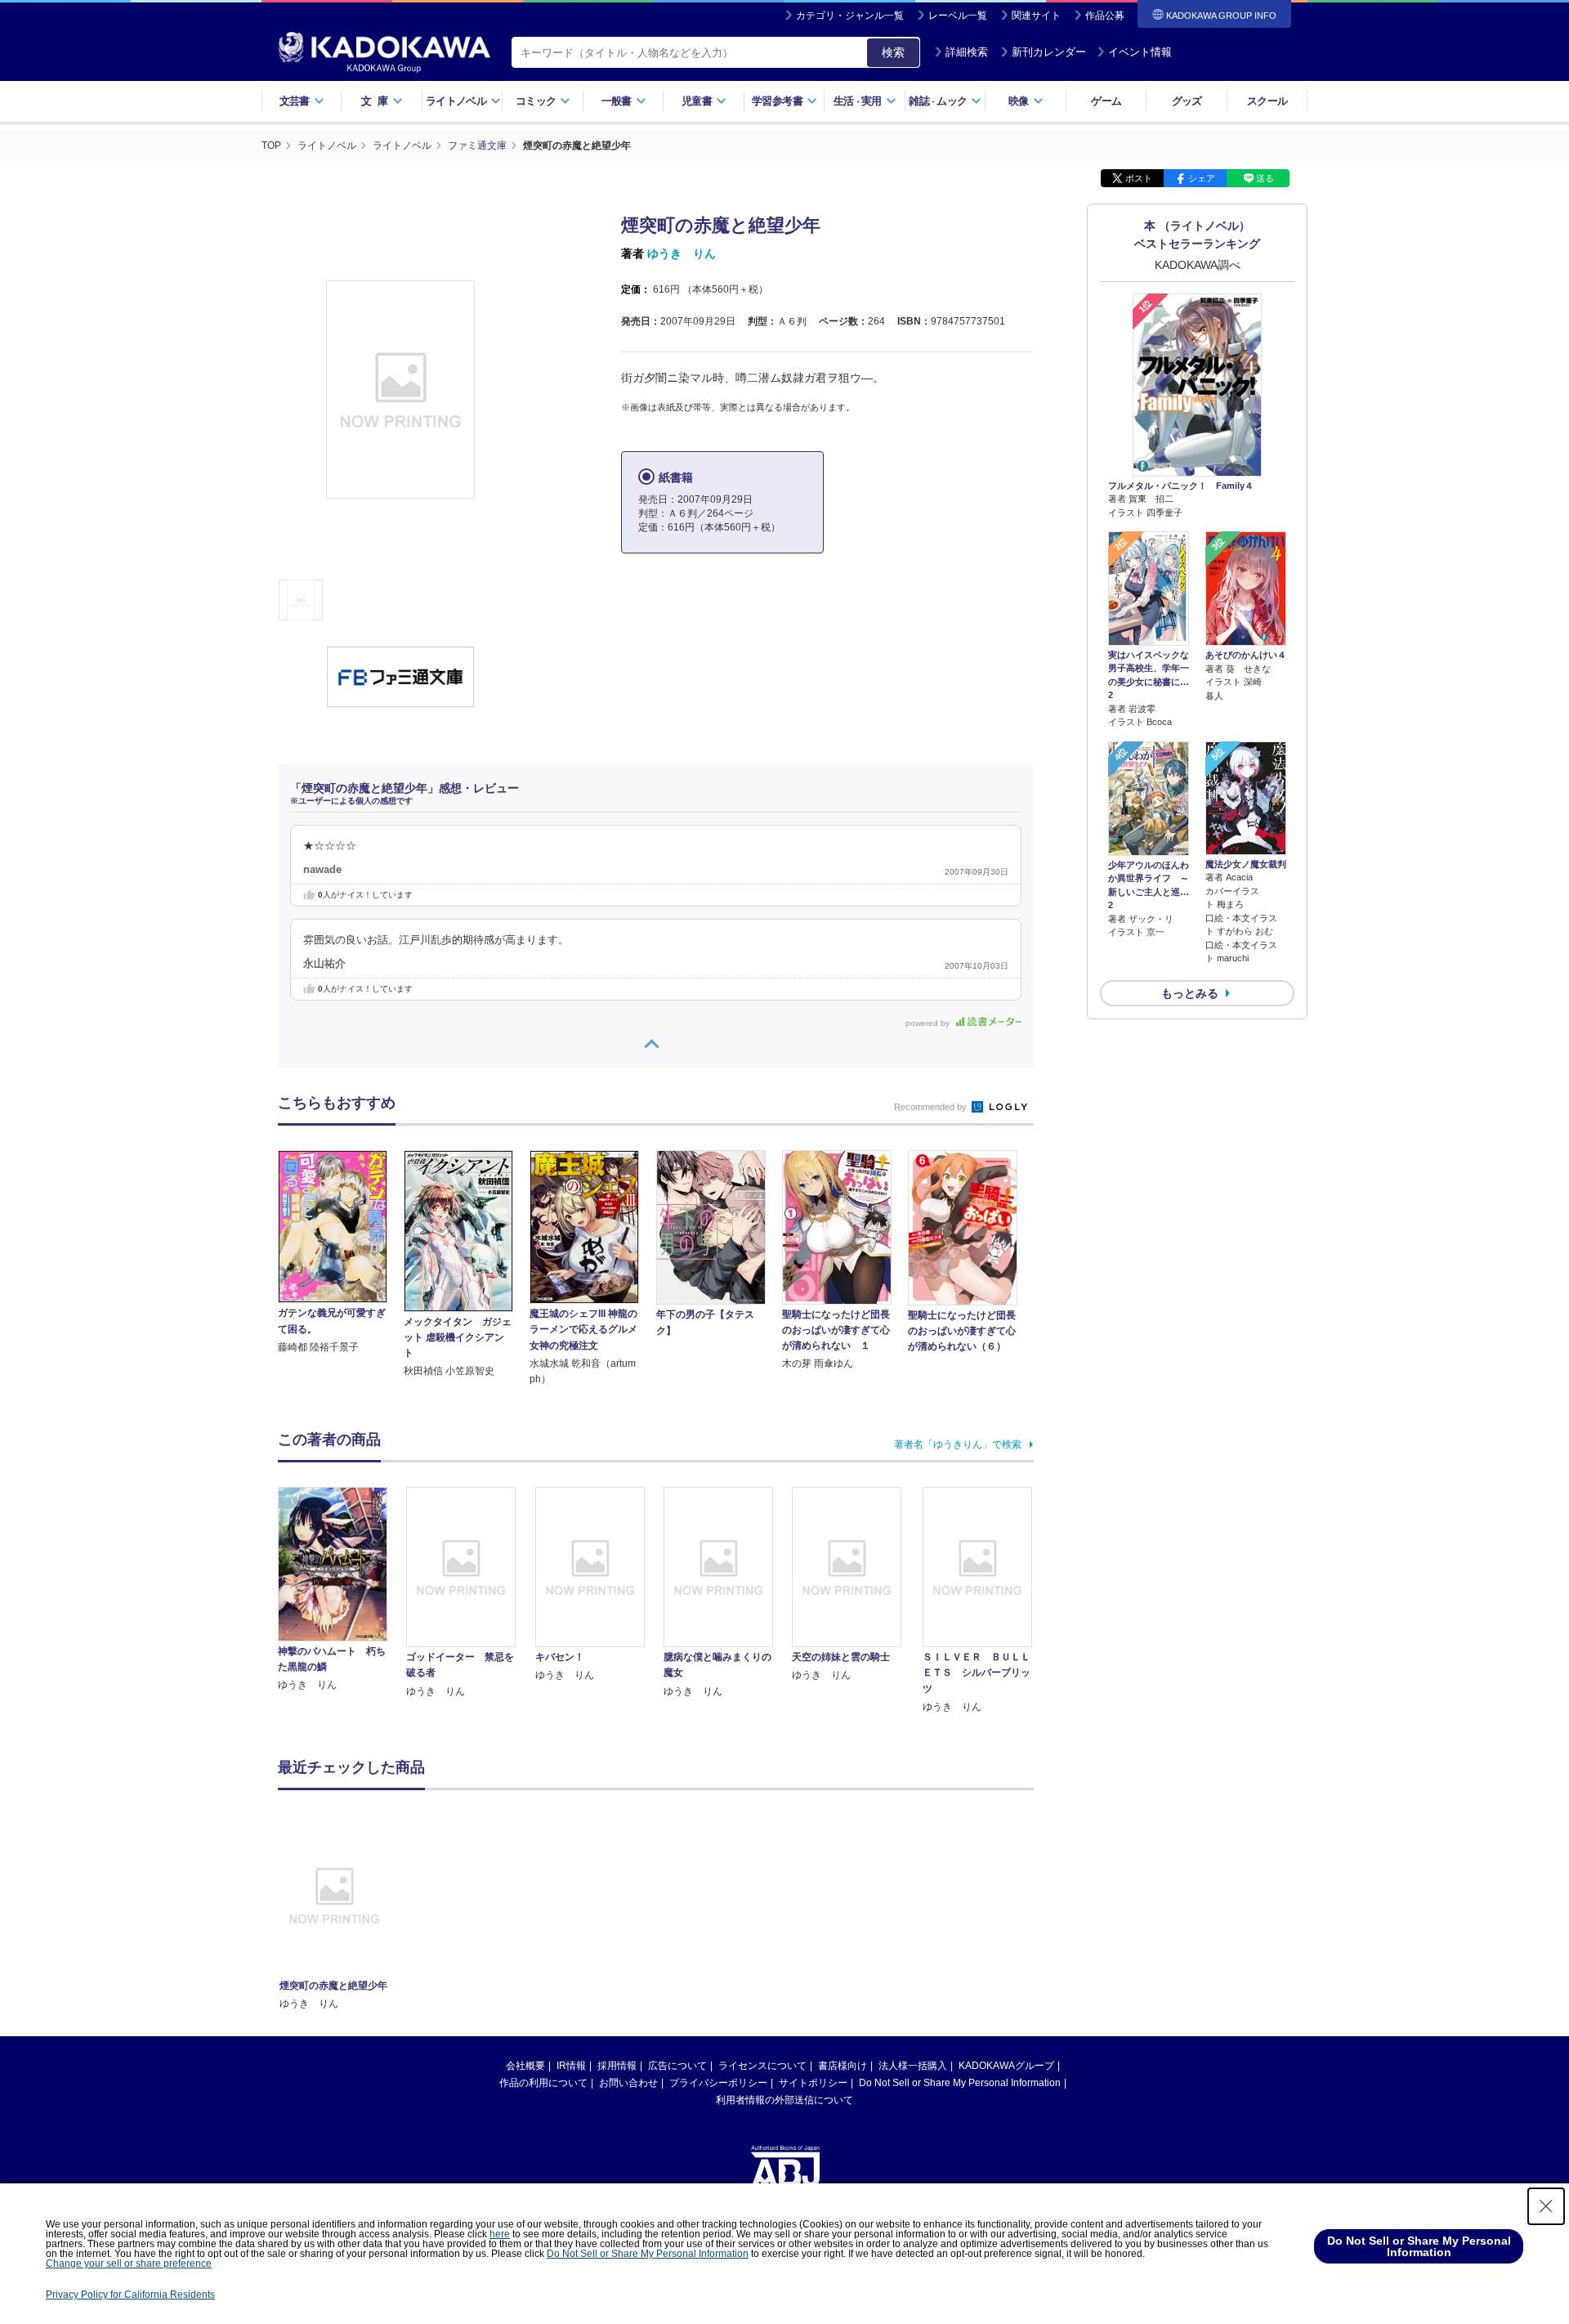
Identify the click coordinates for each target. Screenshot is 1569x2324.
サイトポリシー (813, 2083)
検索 (893, 52)
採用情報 (617, 2066)
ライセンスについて (762, 2066)
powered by (929, 1023)
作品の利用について (543, 2083)
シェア (1202, 178)
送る (1265, 178)
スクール (1267, 101)
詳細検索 (967, 52)
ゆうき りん (682, 253)
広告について (677, 2066)
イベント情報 (1140, 52)
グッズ (1187, 101)
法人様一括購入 (913, 2066)
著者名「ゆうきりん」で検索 (958, 1444)
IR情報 (571, 2066)
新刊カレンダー (1049, 52)
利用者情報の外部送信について (784, 2100)
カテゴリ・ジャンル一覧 (850, 16)
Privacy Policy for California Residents (130, 2295)
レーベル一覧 (958, 16)
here (500, 2234)
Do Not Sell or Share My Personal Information (960, 2083)
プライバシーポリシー (718, 2083)
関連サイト (1036, 16)
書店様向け (843, 2066)
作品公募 (1105, 16)
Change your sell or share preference (129, 2264)
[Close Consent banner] (1546, 2206)
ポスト (1139, 178)
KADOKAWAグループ (1006, 2066)
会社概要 (525, 2066)
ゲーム (1106, 101)
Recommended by (932, 1107)
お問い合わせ (628, 2083)
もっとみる (1190, 993)
